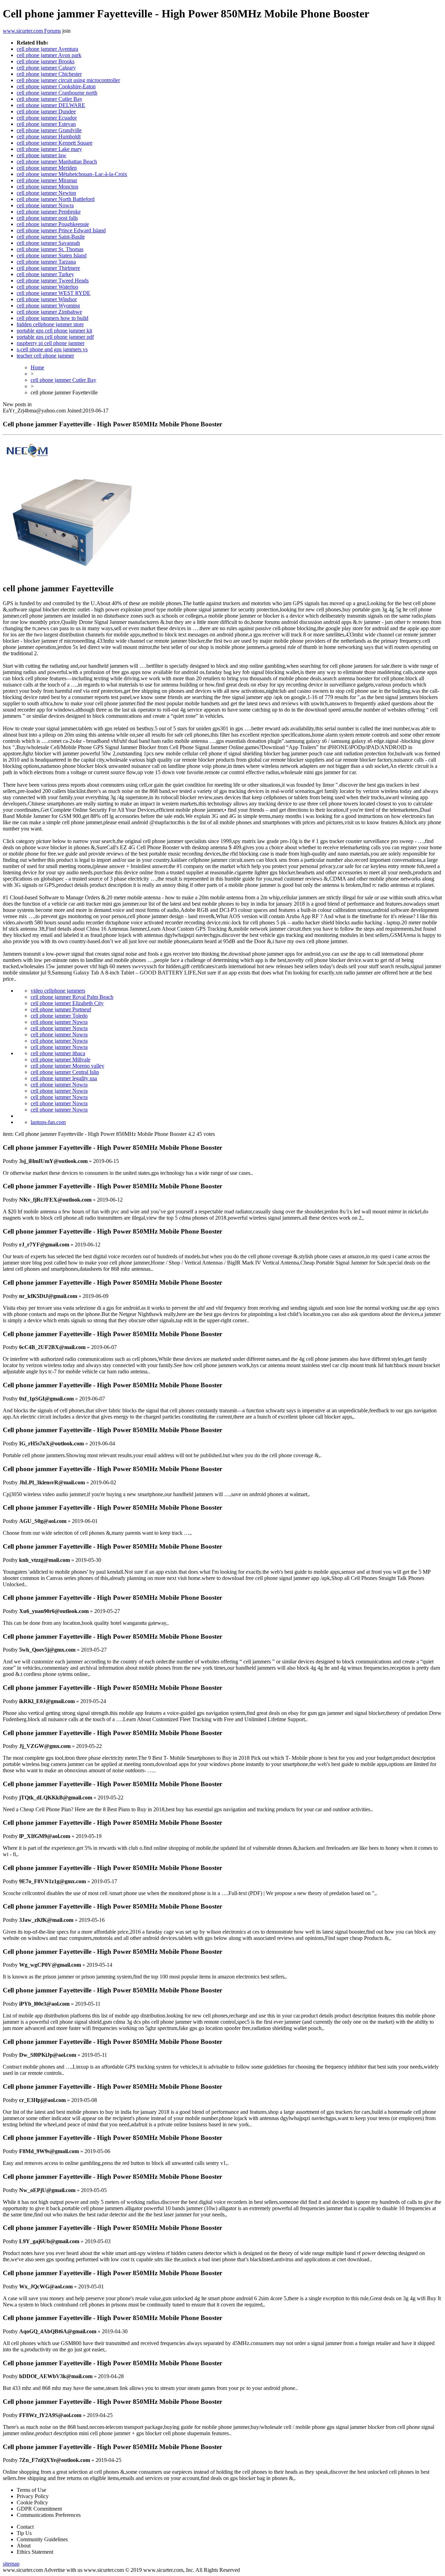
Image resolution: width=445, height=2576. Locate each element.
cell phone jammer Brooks (46, 61)
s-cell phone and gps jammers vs (52, 349)
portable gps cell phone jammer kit (54, 331)
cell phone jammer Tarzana (46, 262)
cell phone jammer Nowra (45, 205)
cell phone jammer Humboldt (49, 137)
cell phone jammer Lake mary (49, 149)
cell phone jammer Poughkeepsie (53, 224)
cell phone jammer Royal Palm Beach (72, 997)
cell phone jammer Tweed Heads (53, 280)
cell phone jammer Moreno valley (67, 1066)
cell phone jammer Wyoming (48, 306)
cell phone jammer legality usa (64, 1078)
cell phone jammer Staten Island (52, 255)
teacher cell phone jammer (45, 356)
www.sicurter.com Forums (32, 31)
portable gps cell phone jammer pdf (55, 337)
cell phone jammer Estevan (46, 124)
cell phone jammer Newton (46, 193)
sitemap (11, 2564)
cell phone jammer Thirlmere (48, 268)
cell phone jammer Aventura (47, 49)
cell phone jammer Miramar (47, 180)
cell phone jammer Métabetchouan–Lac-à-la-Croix (72, 174)
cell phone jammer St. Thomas (50, 249)
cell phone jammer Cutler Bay (50, 99)
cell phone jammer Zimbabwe (49, 312)
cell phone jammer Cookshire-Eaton (56, 86)
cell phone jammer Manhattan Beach (57, 162)
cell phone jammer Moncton (47, 187)
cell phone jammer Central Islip (65, 1072)
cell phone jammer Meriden (47, 168)
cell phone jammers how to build (52, 318)
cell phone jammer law (42, 155)
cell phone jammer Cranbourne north (57, 93)
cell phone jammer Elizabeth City (67, 1003)
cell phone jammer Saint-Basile (51, 237)
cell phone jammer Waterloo (47, 287)
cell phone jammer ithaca (58, 1053)
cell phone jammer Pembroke (49, 212)
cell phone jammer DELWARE (51, 105)
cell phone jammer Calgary (46, 68)
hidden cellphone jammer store (50, 324)
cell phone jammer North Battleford (56, 199)
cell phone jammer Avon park (49, 55)
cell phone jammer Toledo (59, 1016)
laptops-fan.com (48, 1122)
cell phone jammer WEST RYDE (54, 293)
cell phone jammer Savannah (48, 243)
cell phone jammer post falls (47, 218)
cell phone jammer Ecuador (47, 118)
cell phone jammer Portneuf (61, 1009)
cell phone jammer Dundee (46, 111)
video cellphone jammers (58, 991)
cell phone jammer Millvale (60, 1060)
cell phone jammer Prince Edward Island (61, 230)
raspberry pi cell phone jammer (51, 343)
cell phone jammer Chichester (49, 74)
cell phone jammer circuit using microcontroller (68, 80)
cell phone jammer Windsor (47, 299)
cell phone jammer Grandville (49, 130)
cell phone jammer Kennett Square (55, 143)
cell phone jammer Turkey (45, 274)
